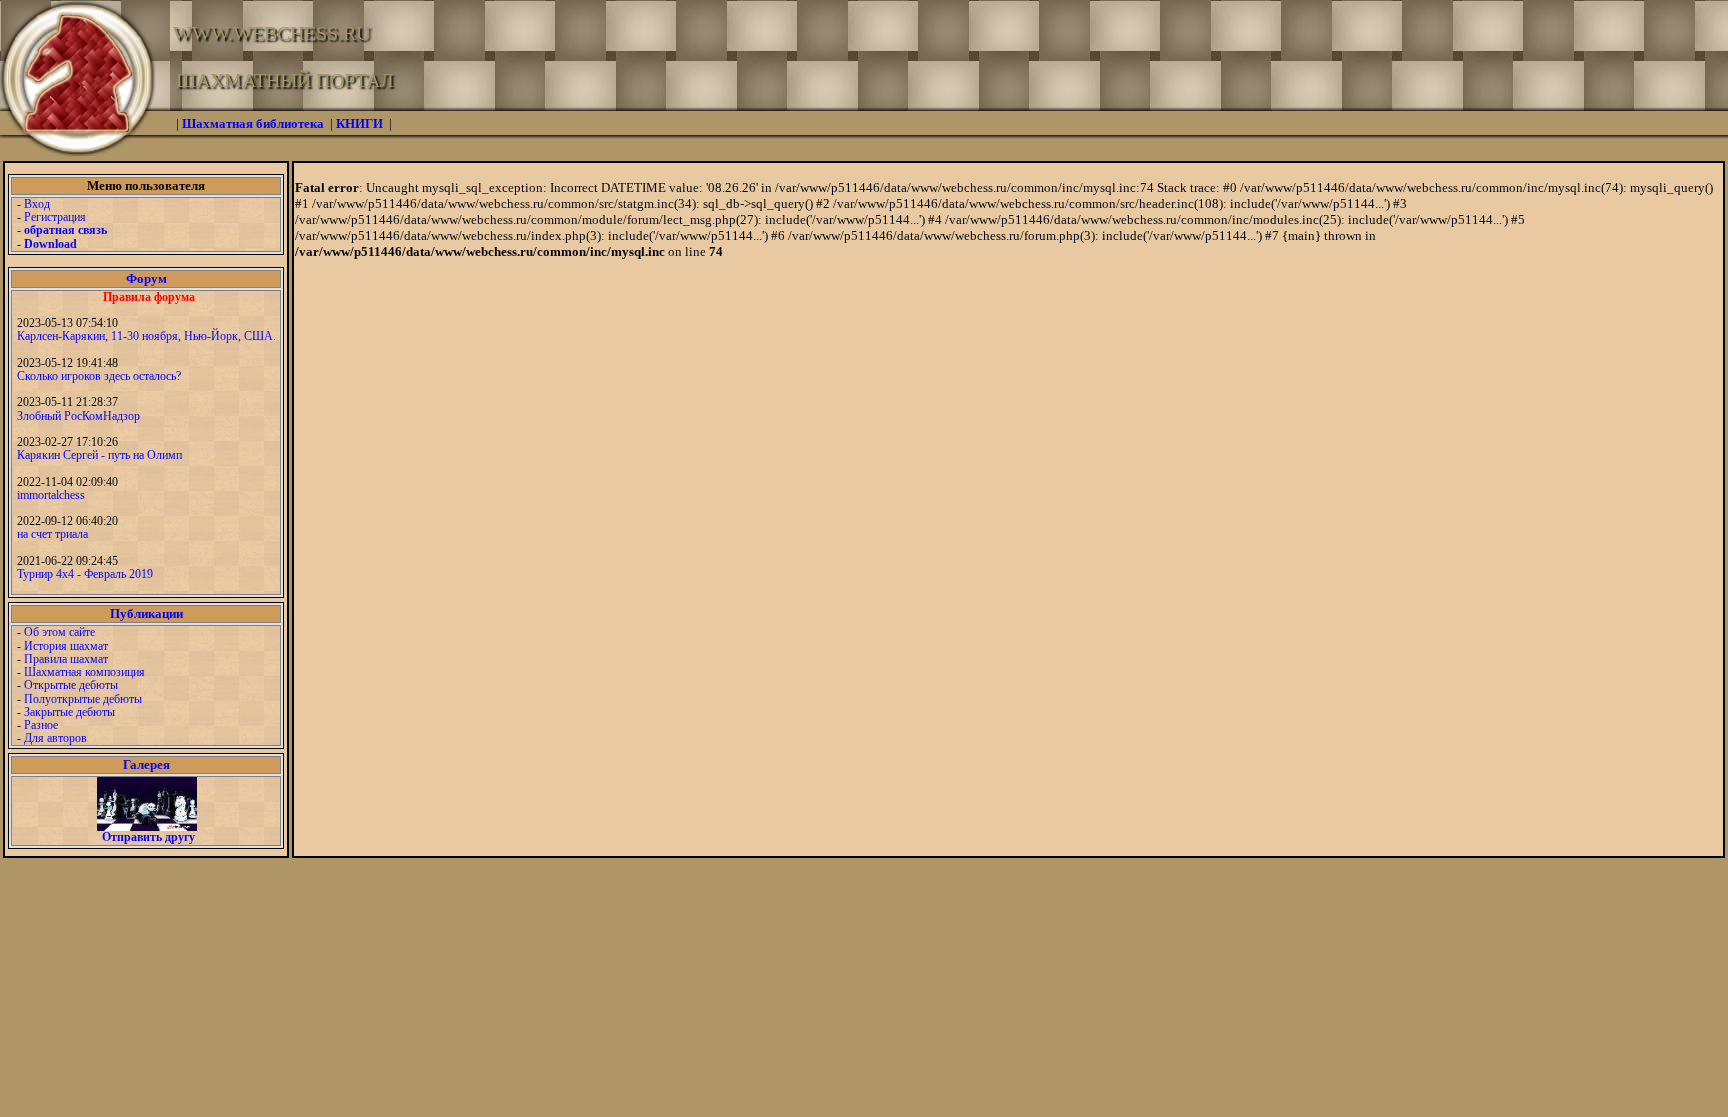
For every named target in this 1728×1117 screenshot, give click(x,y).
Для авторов (55, 738)
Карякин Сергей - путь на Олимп (99, 455)
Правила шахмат (66, 659)
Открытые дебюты (71, 685)
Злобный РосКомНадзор (78, 416)
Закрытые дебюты (69, 712)
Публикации (146, 613)
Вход (37, 204)
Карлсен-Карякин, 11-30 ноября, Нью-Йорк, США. (146, 336)
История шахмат (66, 646)
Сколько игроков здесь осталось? (99, 376)
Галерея (146, 764)
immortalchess (51, 495)
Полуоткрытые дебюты (83, 699)
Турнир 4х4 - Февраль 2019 (85, 574)
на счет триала (52, 534)
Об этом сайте (59, 632)
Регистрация (55, 217)
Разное (41, 725)
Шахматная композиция (84, 672)
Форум (146, 278)
